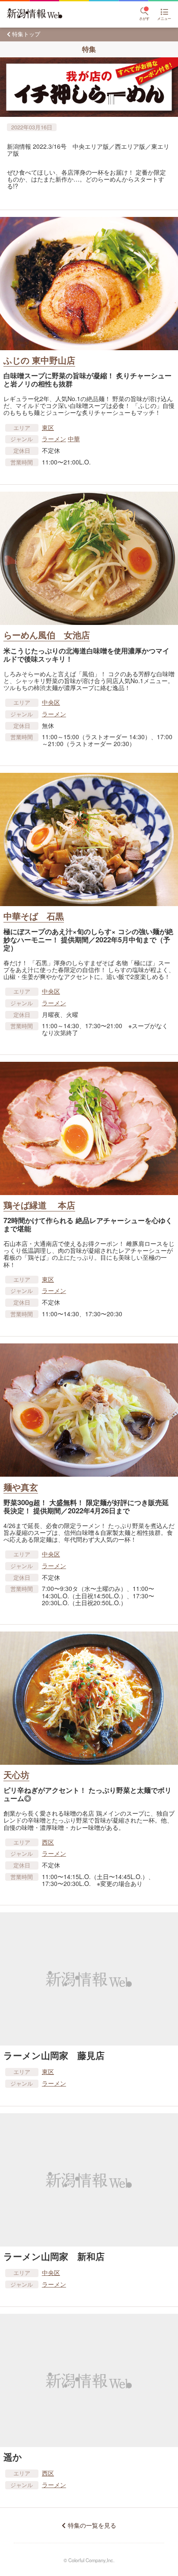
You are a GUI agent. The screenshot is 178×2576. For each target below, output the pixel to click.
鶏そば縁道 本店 (39, 1205)
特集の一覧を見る (92, 2525)
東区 (48, 427)
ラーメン (54, 439)
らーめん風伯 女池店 (47, 635)
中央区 (51, 702)
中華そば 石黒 (34, 916)
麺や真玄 (21, 1487)
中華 (74, 439)
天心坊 (16, 1774)
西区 (48, 1842)
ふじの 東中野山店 (39, 360)
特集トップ (26, 34)
